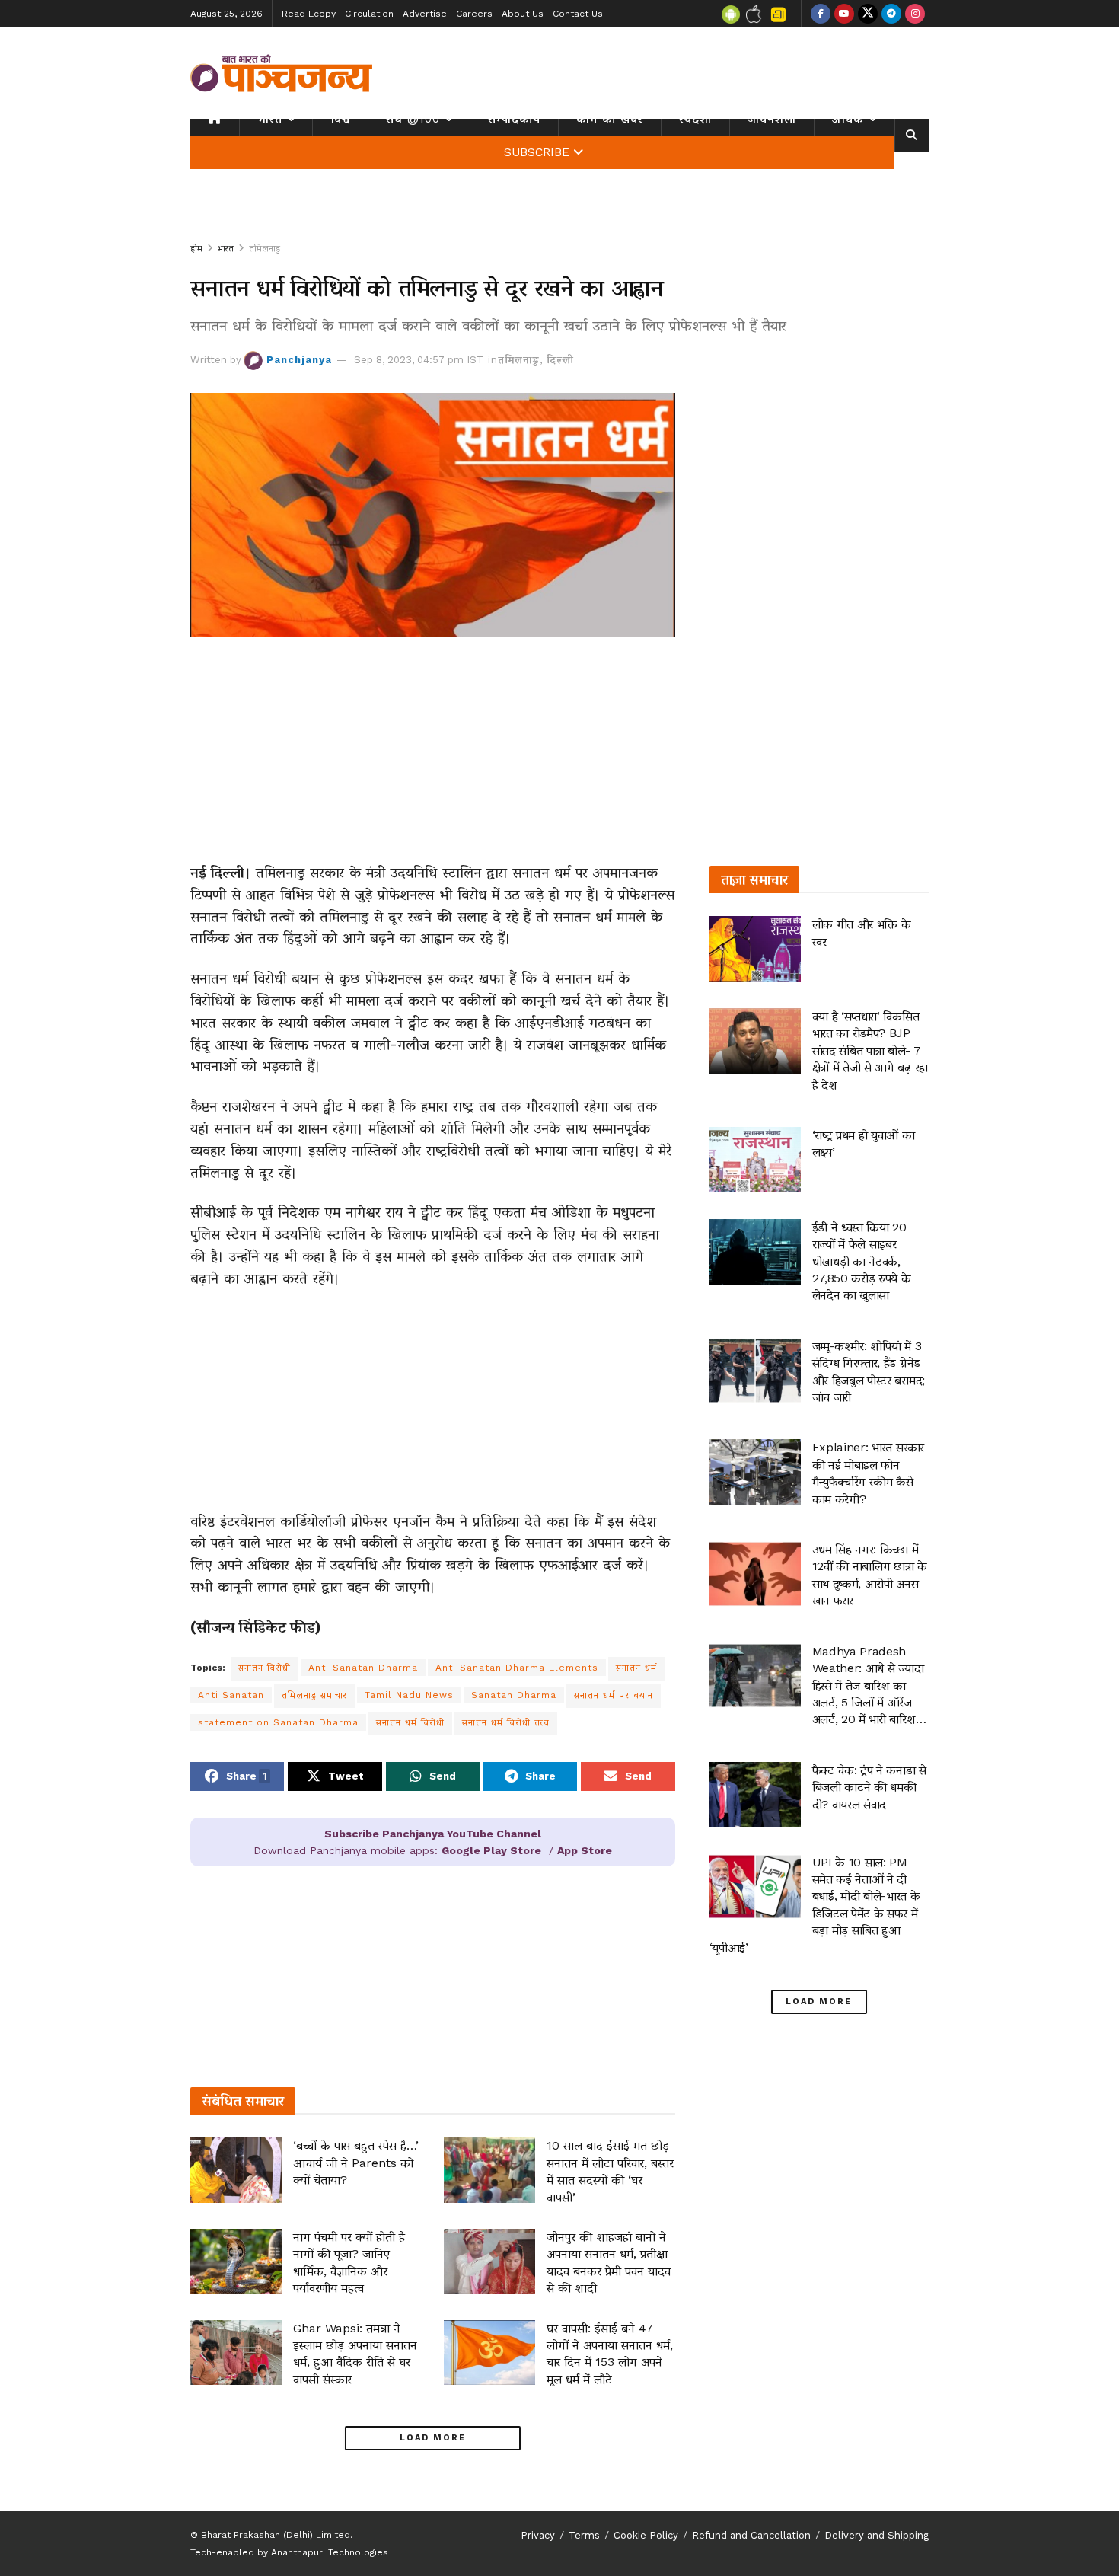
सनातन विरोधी (265, 1668)
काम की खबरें (610, 119)
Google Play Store (491, 1850)
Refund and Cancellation (751, 2535)
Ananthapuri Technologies (330, 2552)
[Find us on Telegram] (891, 14)
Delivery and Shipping (877, 2535)
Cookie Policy (646, 2535)
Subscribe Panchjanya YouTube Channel (433, 1834)
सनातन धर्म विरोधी (410, 1722)
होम (196, 248)
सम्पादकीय (514, 119)
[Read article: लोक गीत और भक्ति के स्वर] (755, 949)
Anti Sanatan (231, 1695)
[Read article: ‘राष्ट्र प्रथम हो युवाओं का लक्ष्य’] (755, 1160)
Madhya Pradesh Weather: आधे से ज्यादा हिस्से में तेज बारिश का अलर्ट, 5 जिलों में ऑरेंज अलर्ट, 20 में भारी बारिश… (869, 1685)
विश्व (340, 119)
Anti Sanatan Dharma (363, 1668)
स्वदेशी (695, 119)
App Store (585, 1850)
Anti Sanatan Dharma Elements (517, 1668)
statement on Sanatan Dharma (278, 1722)
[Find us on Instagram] (915, 14)
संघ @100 (413, 119)
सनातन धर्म (636, 1668)
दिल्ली (560, 360)
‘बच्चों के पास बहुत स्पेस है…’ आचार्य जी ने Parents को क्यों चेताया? (356, 2163)
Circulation (369, 14)
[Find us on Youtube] (844, 14)
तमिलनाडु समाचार (314, 1695)
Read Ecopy (309, 14)
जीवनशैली (772, 119)
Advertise (425, 14)
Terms (584, 2535)
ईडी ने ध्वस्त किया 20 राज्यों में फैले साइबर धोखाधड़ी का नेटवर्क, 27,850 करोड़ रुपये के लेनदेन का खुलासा (862, 1261)
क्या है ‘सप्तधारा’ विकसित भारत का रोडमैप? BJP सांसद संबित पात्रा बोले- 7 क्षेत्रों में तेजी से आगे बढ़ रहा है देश (870, 1050)
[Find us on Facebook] (821, 14)
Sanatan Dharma (514, 1695)
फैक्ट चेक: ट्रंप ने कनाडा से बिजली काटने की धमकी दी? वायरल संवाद (869, 1787)
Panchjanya (299, 360)
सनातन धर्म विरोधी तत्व (506, 1722)
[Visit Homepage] (282, 73)
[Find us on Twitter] (868, 14)
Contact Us (578, 14)
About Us (523, 14)
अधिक (848, 119)
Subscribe (537, 152)
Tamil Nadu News (409, 1695)
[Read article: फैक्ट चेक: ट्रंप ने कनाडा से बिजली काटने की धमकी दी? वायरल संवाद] (755, 1795)
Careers (474, 14)
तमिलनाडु (265, 248)
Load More (433, 2438)
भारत (270, 119)
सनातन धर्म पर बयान (614, 1695)
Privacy (538, 2535)
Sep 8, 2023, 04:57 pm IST (419, 360)
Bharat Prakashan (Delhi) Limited (276, 2535)
